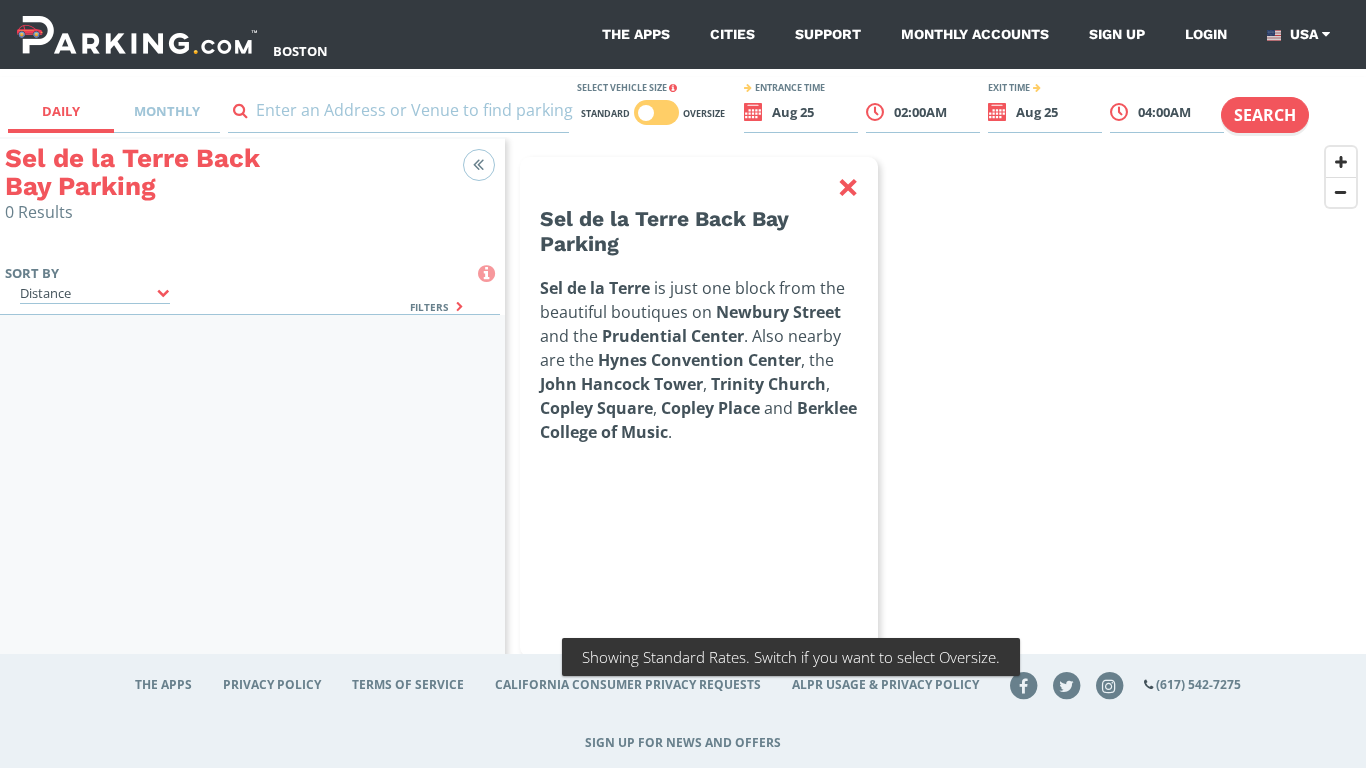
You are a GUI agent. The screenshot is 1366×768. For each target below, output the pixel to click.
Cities (732, 34)
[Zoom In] (1341, 162)
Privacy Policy (272, 684)
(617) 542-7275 (1198, 684)
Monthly (167, 111)
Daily (61, 111)
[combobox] (399, 114)
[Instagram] (1109, 684)
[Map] (935, 431)
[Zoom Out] (1341, 192)
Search (1265, 115)
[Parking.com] (137, 34)
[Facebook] (1024, 684)
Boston (300, 51)
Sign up (1117, 34)
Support (828, 34)
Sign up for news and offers (683, 742)
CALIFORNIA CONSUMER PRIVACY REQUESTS (628, 684)
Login (1206, 34)
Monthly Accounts (975, 34)
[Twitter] (1067, 684)
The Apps (636, 34)
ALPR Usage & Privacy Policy (885, 684)
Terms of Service (408, 684)
